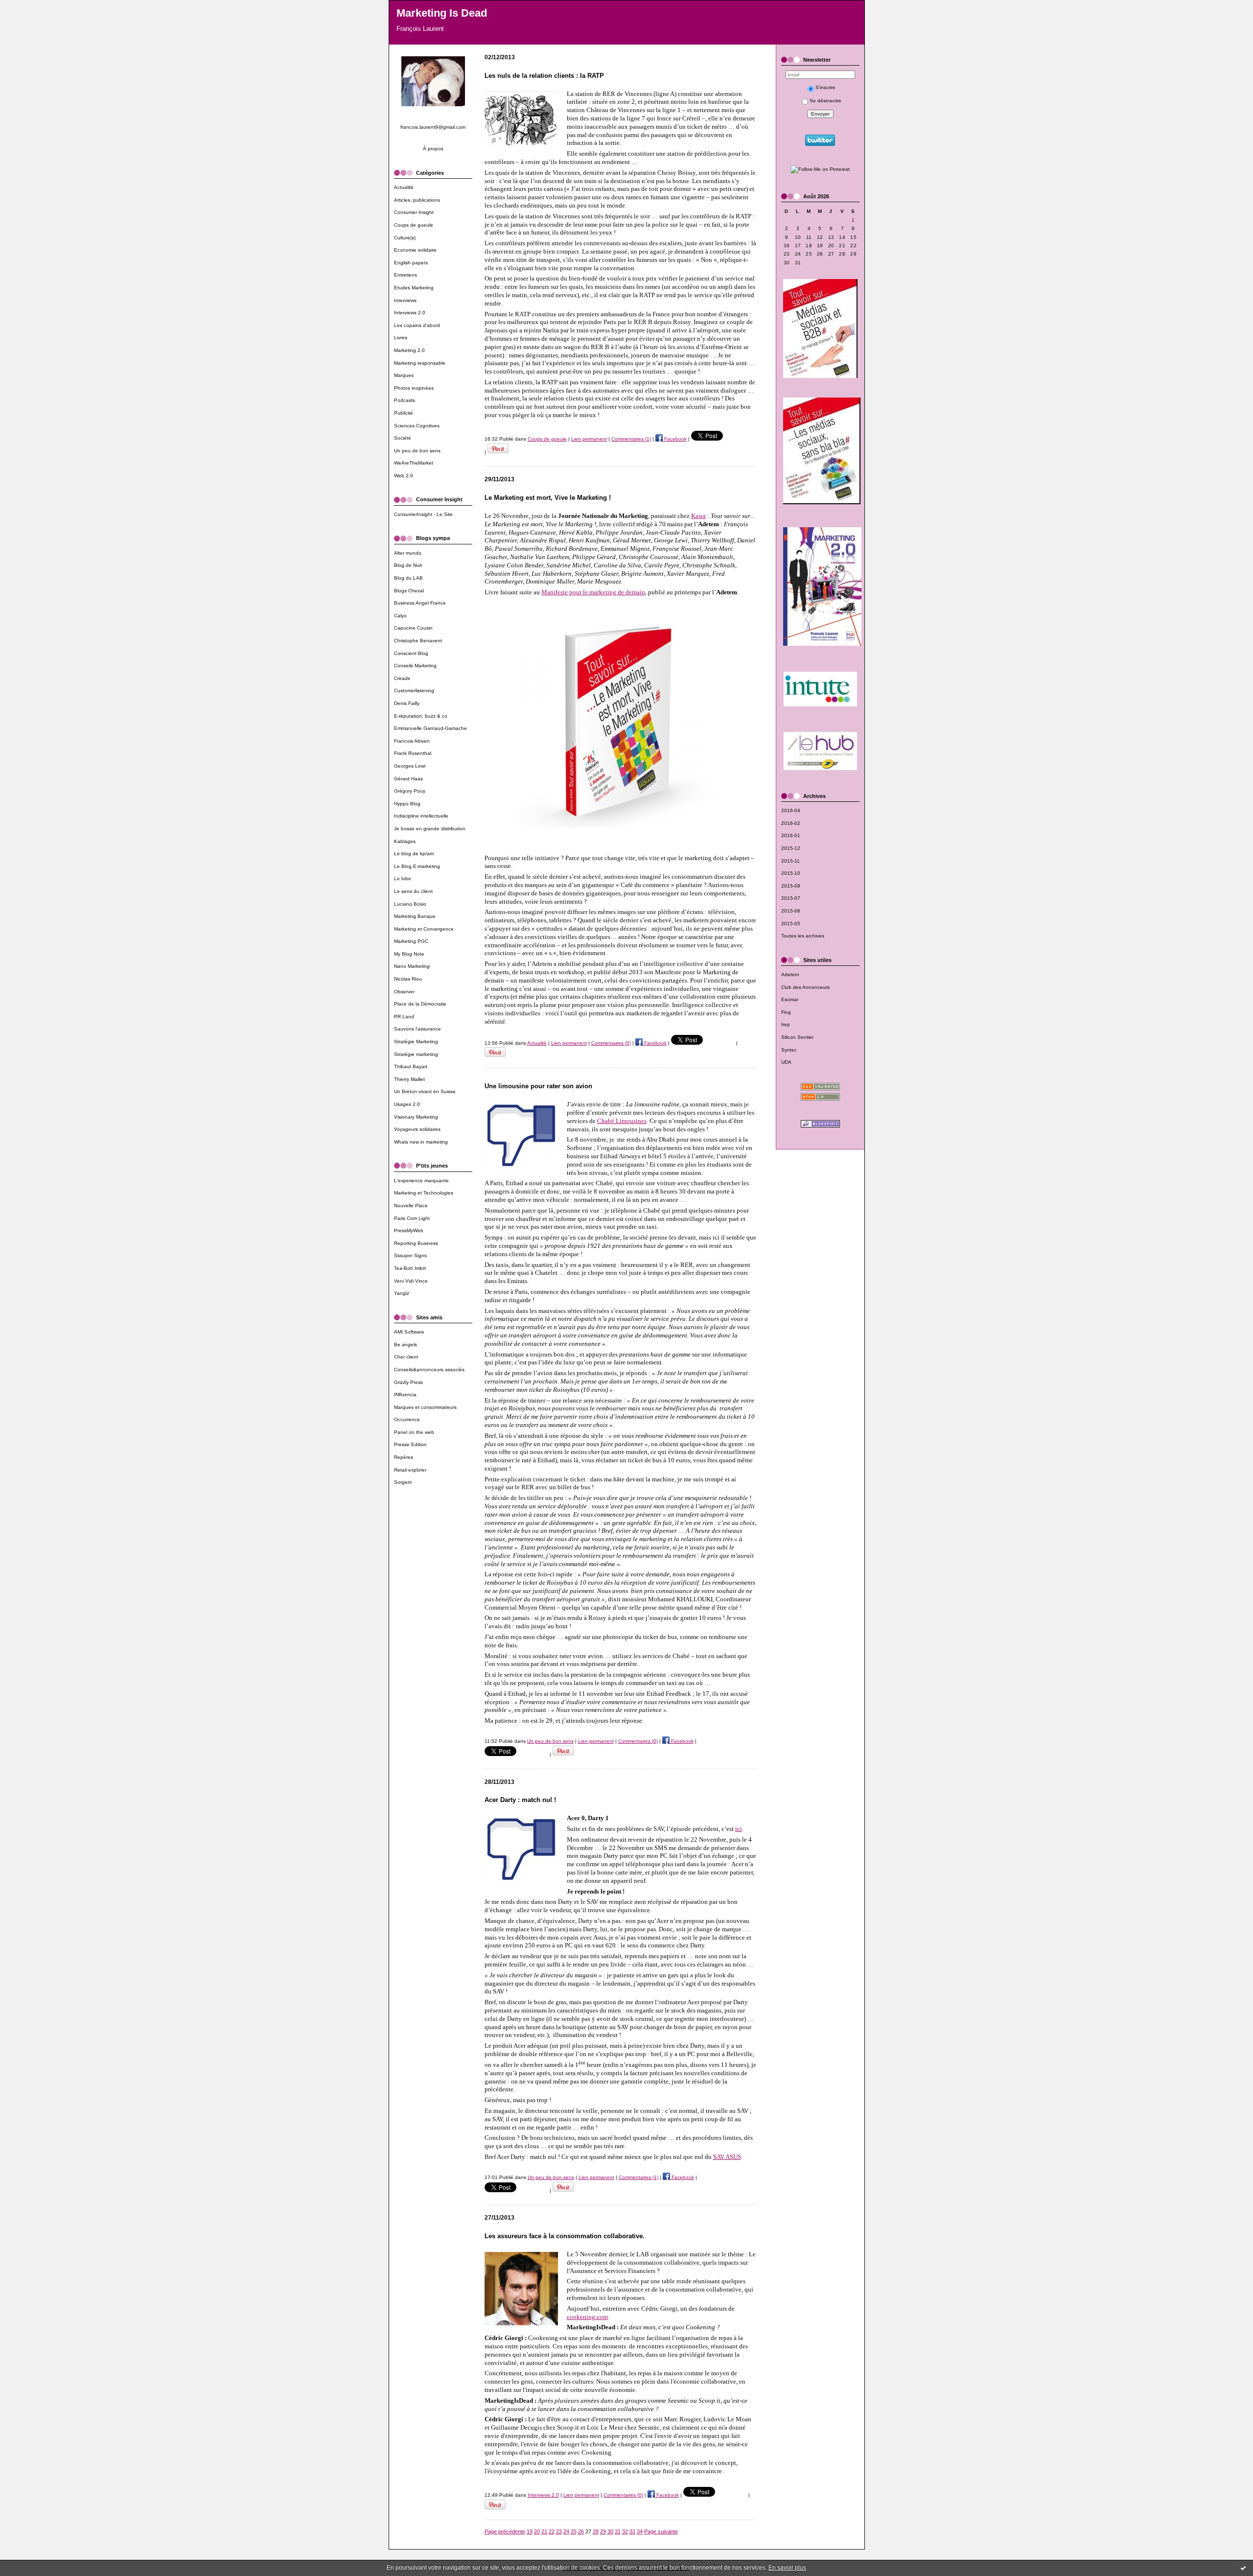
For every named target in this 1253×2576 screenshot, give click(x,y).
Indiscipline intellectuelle (421, 816)
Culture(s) (405, 238)
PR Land (404, 1017)
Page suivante (661, 2531)
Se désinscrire (825, 101)
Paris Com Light (412, 1218)
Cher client (406, 1357)
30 (610, 2531)
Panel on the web (414, 1432)
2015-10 (791, 873)
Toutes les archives (803, 936)
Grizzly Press (408, 1382)
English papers (411, 263)
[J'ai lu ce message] (1243, 2568)
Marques (404, 375)
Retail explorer (410, 1470)
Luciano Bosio (410, 904)
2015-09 (791, 886)
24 (566, 2531)
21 (544, 2531)
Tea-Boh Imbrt (410, 1268)
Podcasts (405, 400)
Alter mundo (408, 553)
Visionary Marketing (416, 1117)
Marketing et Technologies (424, 1193)
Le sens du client (413, 891)
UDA (786, 1062)
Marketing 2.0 (409, 350)
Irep (786, 1024)
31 (618, 2531)
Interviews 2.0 (410, 313)
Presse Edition (410, 1444)
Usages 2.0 (407, 1104)
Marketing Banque (415, 916)
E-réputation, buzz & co (421, 716)
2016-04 (791, 810)
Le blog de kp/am (414, 854)
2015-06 (791, 911)
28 (596, 2531)
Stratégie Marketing (416, 1042)
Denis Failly (407, 703)
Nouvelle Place (411, 1206)
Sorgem (403, 1482)
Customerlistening (414, 691)
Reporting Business (416, 1243)
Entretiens (406, 275)
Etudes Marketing (414, 288)
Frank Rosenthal (413, 753)
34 (640, 2531)
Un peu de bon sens (417, 451)
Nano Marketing (412, 966)
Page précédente (505, 2531)
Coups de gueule (414, 225)
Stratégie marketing (416, 1054)
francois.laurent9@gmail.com (433, 127)
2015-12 (791, 848)
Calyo (400, 616)
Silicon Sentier (797, 1037)
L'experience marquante (421, 1181)
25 (574, 2531)
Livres (401, 338)
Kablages (405, 841)
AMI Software (409, 1332)
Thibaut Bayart (411, 1066)
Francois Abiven (412, 741)
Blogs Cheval (409, 591)
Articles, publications (417, 200)
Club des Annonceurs (805, 987)
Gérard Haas (408, 779)
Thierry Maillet (409, 1079)
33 (632, 2531)
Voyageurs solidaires (417, 1129)
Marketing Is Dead (442, 13)
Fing (786, 1012)
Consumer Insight (414, 212)
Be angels (406, 1345)
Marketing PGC (411, 941)
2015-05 (791, 924)
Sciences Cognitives (417, 426)
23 (559, 2531)
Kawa (698, 516)
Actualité (404, 187)
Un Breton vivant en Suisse (425, 1091)
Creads (402, 678)
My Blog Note (409, 954)
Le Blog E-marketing (417, 866)
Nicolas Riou (408, 979)
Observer (404, 992)
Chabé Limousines (622, 1121)
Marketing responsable (420, 363)
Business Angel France (420, 603)
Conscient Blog (411, 653)
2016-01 (791, 835)
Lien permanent (589, 439)
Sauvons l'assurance (418, 1029)
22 (552, 2531)
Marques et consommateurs (425, 1407)
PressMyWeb (409, 1230)
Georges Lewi (410, 766)
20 (537, 2531)
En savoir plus (787, 2568)
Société (403, 438)
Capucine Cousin (413, 628)
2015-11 (790, 861)
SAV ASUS (727, 2157)
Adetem (790, 974)
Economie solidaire (415, 250)
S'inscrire (825, 87)
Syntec (789, 1050)
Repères (404, 1457)
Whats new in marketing (421, 1142)
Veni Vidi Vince (411, 1281)
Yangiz (402, 1293)
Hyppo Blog (407, 804)
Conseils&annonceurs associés (429, 1370)
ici (739, 1829)
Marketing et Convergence (424, 929)
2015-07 (791, 898)
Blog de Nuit (408, 565)
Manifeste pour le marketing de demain (593, 592)
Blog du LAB (408, 578)
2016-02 (791, 823)
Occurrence (407, 1419)
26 (581, 2531)
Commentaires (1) (631, 439)
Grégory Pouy (410, 791)
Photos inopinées (414, 388)
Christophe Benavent (418, 641)
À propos (433, 149)
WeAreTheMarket (414, 463)
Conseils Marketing (415, 666)
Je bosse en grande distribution (430, 829)
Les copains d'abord (417, 325)
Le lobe (403, 878)
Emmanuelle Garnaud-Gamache (430, 728)
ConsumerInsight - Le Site (423, 514)
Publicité (404, 413)
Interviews (405, 300)
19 (530, 2531)
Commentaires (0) (611, 1043)
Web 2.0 (404, 476)
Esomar (790, 999)
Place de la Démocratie (420, 1004)
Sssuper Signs (410, 1255)
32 (625, 2531)
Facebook (675, 439)
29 (603, 2531)
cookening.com (587, 2317)
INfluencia (405, 1394)
